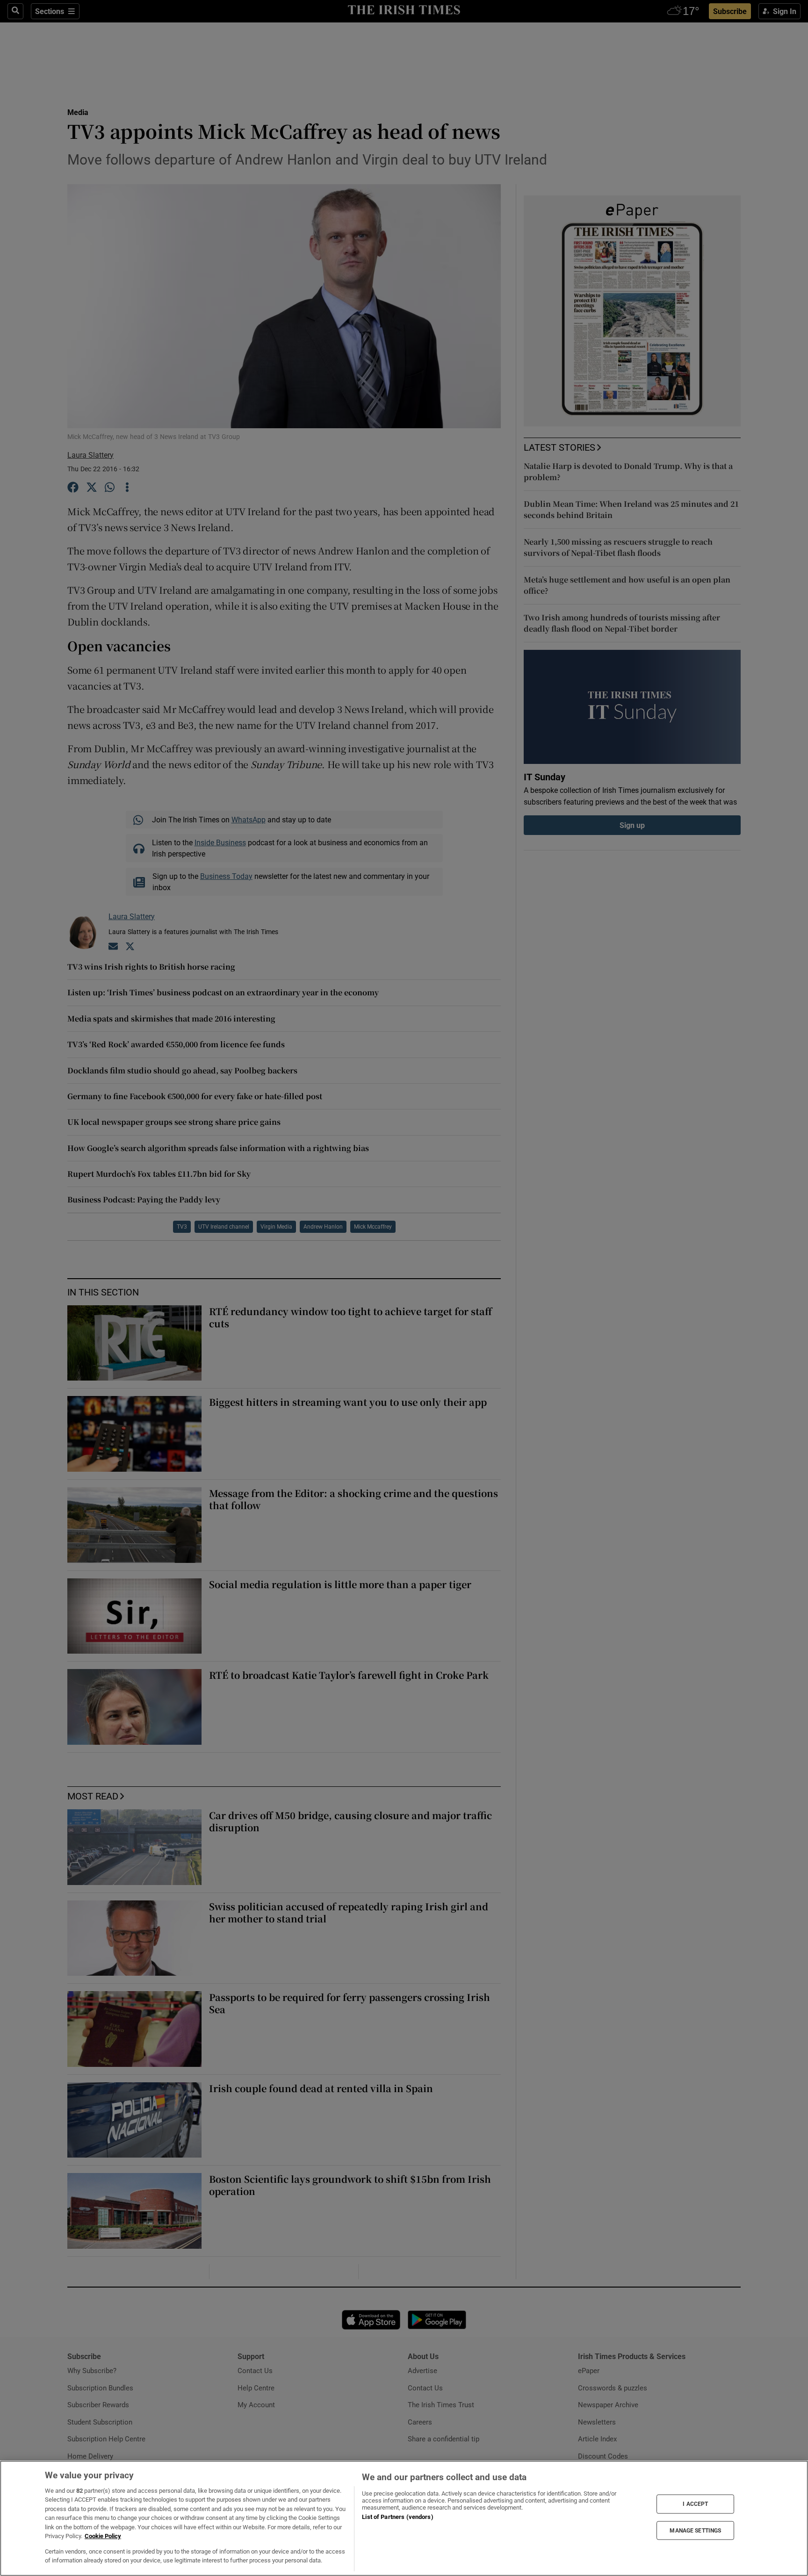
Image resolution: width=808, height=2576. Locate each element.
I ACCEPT (695, 2504)
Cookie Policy (103, 2536)
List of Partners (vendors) (397, 2517)
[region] (404, 2518)
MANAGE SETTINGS (695, 2530)
